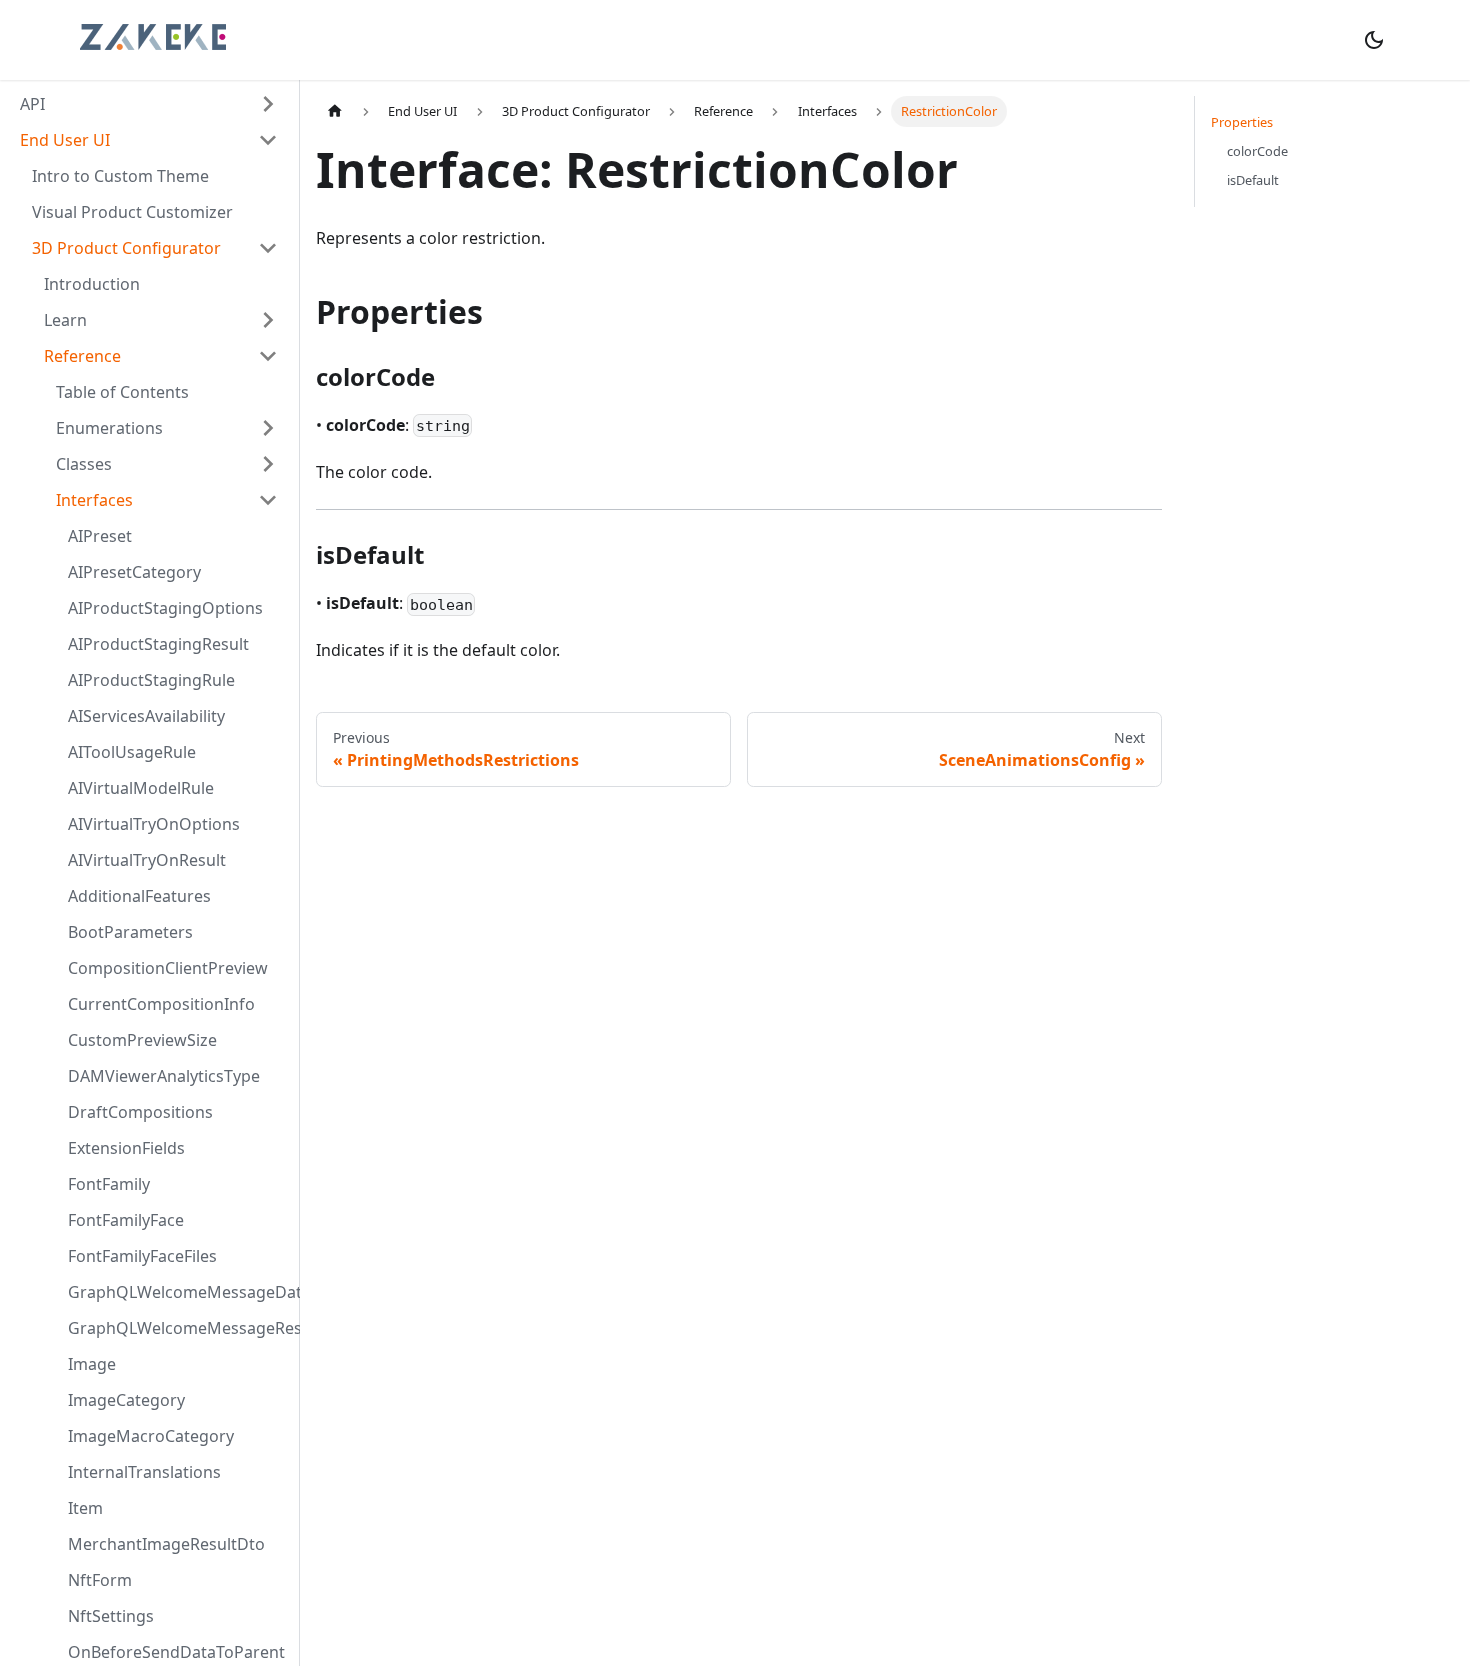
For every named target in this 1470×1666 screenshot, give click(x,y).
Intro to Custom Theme (120, 176)
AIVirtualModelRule (141, 788)
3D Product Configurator (126, 248)
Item (85, 1508)
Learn (65, 320)
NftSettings (111, 1616)
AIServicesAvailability (146, 716)
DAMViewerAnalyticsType (164, 1076)
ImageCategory (126, 1400)
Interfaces (94, 500)
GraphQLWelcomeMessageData (179, 1292)
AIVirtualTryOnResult (147, 860)
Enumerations (109, 428)
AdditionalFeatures (139, 896)
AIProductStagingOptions (165, 608)
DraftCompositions (140, 1112)
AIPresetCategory (134, 572)
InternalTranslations (144, 1472)
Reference (82, 356)
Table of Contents (122, 392)
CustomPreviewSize (142, 1040)
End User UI (65, 140)
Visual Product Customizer (132, 212)
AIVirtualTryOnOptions (154, 824)
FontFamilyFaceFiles (142, 1256)
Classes (84, 464)
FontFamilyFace (126, 1220)
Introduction (92, 284)
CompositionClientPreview (168, 968)
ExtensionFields (126, 1148)
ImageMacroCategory (151, 1436)
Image (92, 1364)
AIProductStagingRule (151, 680)
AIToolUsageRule (132, 752)
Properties (1242, 122)
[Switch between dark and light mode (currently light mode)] (1374, 40)
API (32, 104)
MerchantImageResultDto (166, 1544)
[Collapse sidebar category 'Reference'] (268, 356)
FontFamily (109, 1184)
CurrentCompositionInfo (161, 1004)
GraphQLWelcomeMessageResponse (179, 1328)
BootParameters (130, 932)
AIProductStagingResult (158, 644)
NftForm (100, 1580)
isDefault (1253, 180)
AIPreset (100, 536)
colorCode (1257, 151)
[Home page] (335, 111)
